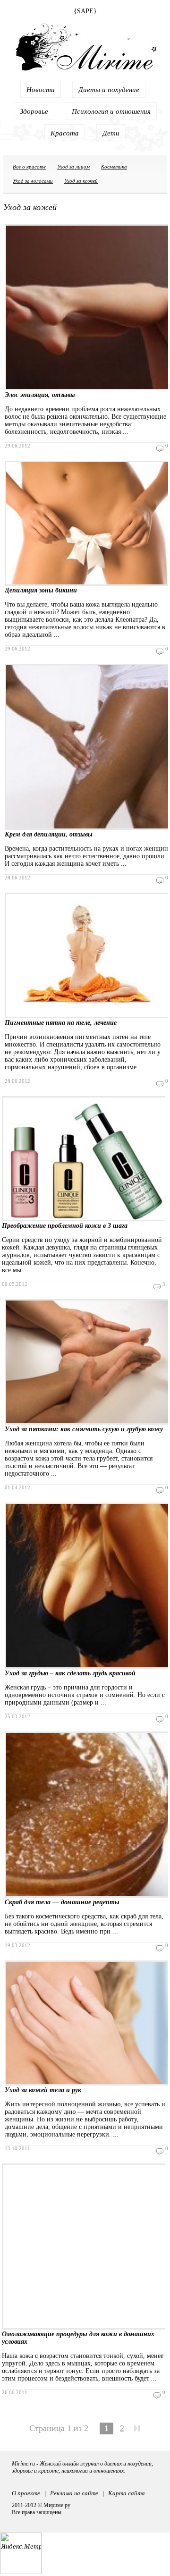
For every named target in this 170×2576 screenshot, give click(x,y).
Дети (111, 133)
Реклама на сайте (74, 2493)
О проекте (26, 2493)
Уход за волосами (33, 181)
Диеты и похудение (109, 89)
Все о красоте (29, 166)
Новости (41, 89)
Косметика (114, 166)
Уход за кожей (81, 181)
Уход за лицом (73, 166)
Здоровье (34, 111)
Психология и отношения (111, 111)
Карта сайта (127, 2493)
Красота (65, 133)
